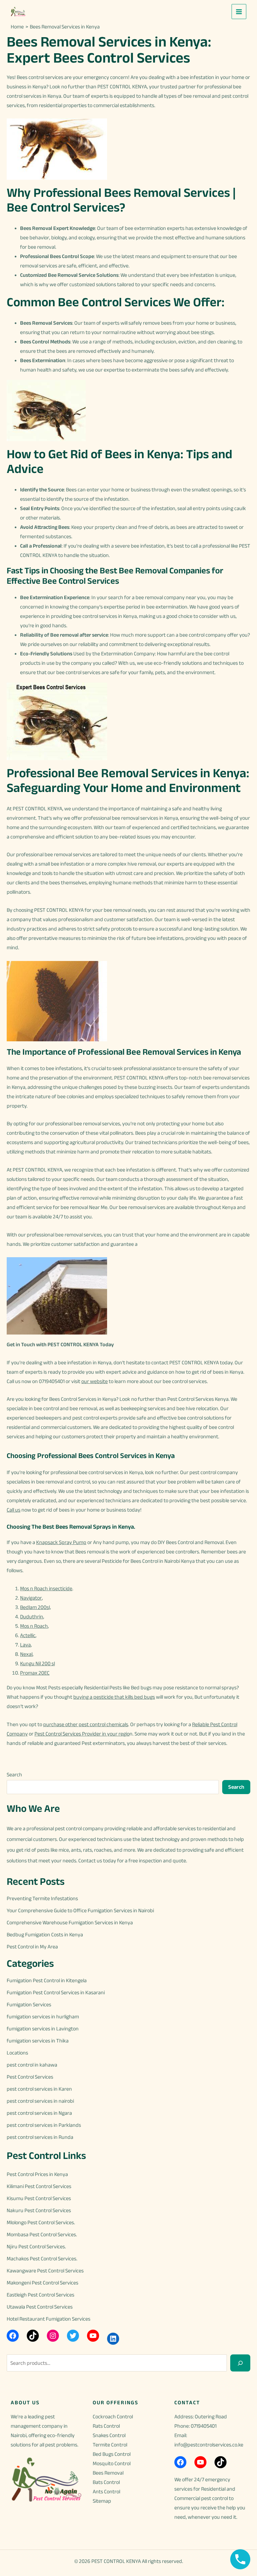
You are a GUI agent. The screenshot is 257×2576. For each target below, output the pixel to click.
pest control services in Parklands (44, 2125)
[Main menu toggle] (239, 11)
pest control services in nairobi (40, 2101)
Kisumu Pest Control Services (39, 2198)
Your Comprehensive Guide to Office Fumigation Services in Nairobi (80, 1910)
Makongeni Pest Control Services (42, 2283)
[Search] (240, 2363)
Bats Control (106, 2482)
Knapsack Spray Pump (61, 1542)
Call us (14, 1510)
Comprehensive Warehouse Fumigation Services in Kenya (70, 1922)
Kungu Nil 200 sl (37, 1663)
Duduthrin (32, 1617)
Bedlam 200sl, (35, 1607)
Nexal (26, 1654)
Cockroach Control (113, 2417)
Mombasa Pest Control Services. (42, 2234)
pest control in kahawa (32, 2065)
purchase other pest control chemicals (86, 1724)
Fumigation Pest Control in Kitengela (47, 1980)
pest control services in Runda (40, 2137)
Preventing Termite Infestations (42, 1898)
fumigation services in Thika (38, 2041)
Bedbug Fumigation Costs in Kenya (45, 1935)
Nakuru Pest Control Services (39, 2210)
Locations (17, 2053)
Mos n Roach (34, 1626)
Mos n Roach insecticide (46, 1588)
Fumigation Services (29, 2004)
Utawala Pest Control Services (40, 2307)
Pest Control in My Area (32, 1947)
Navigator (31, 1598)
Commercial (187, 2498)
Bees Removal (108, 2473)
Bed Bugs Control (112, 2454)
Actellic (28, 1635)
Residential (213, 2489)
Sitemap (102, 2501)
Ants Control (106, 2491)
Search (14, 1775)
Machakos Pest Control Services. (42, 2259)
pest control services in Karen (39, 2089)
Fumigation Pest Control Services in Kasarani (56, 1992)
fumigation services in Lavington (43, 2029)
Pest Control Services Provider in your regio (82, 1734)
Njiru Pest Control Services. (36, 2246)
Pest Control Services (30, 2077)
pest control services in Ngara (39, 2113)
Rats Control (106, 2426)
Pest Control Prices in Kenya (37, 2174)
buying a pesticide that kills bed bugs (114, 1697)
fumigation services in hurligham (43, 2017)
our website (95, 1381)
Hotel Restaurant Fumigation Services (49, 2319)
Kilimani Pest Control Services (39, 2186)
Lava (25, 1645)
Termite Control (110, 2445)
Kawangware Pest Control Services (45, 2271)
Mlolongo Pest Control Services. (41, 2222)
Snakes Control (109, 2435)
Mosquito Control (112, 2463)
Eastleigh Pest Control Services (40, 2295)
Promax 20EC (35, 1673)
